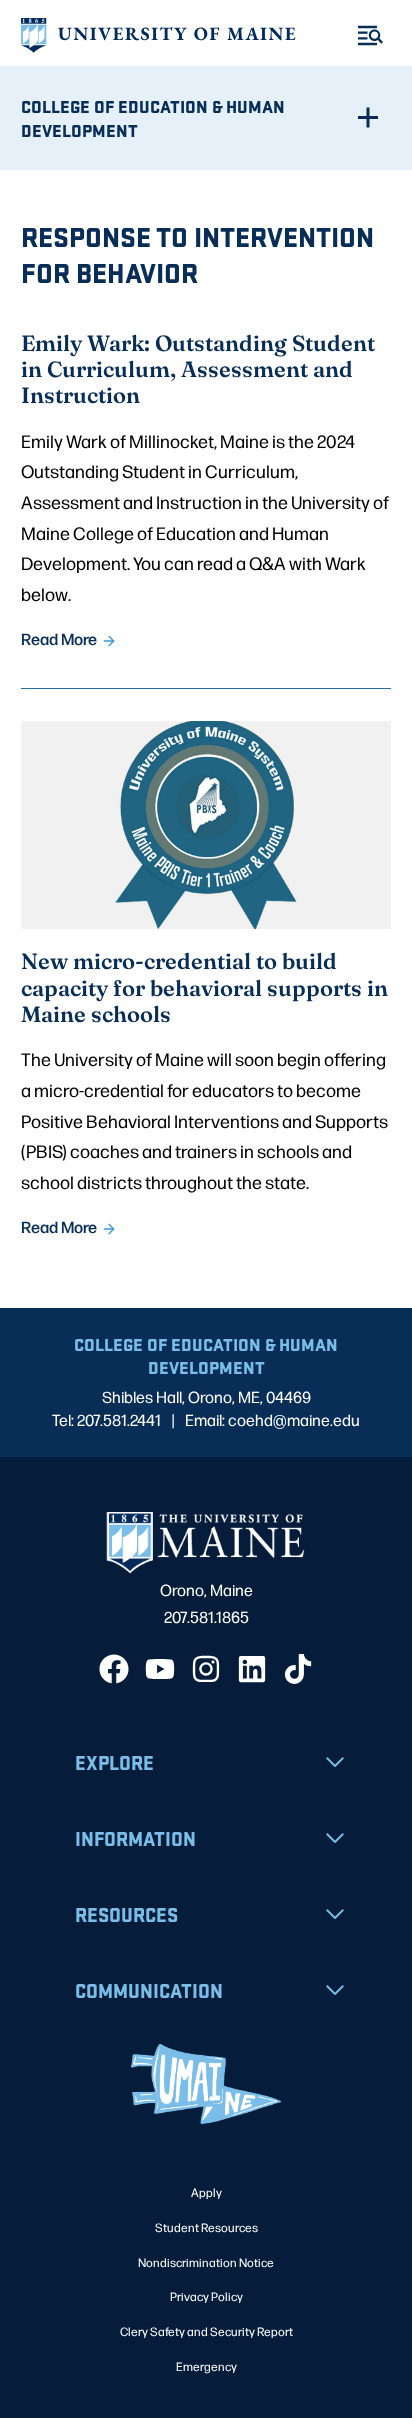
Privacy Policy (206, 2296)
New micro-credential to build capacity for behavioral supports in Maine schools (204, 986)
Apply (206, 2192)
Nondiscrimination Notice (206, 2262)
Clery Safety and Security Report (206, 2331)
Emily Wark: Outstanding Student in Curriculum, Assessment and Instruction (198, 368)
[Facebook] (114, 1669)
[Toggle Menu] (370, 35)
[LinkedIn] (252, 1669)
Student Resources (206, 2227)
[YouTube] (160, 1669)
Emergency (206, 2366)
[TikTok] (298, 1669)
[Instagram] (206, 1669)
